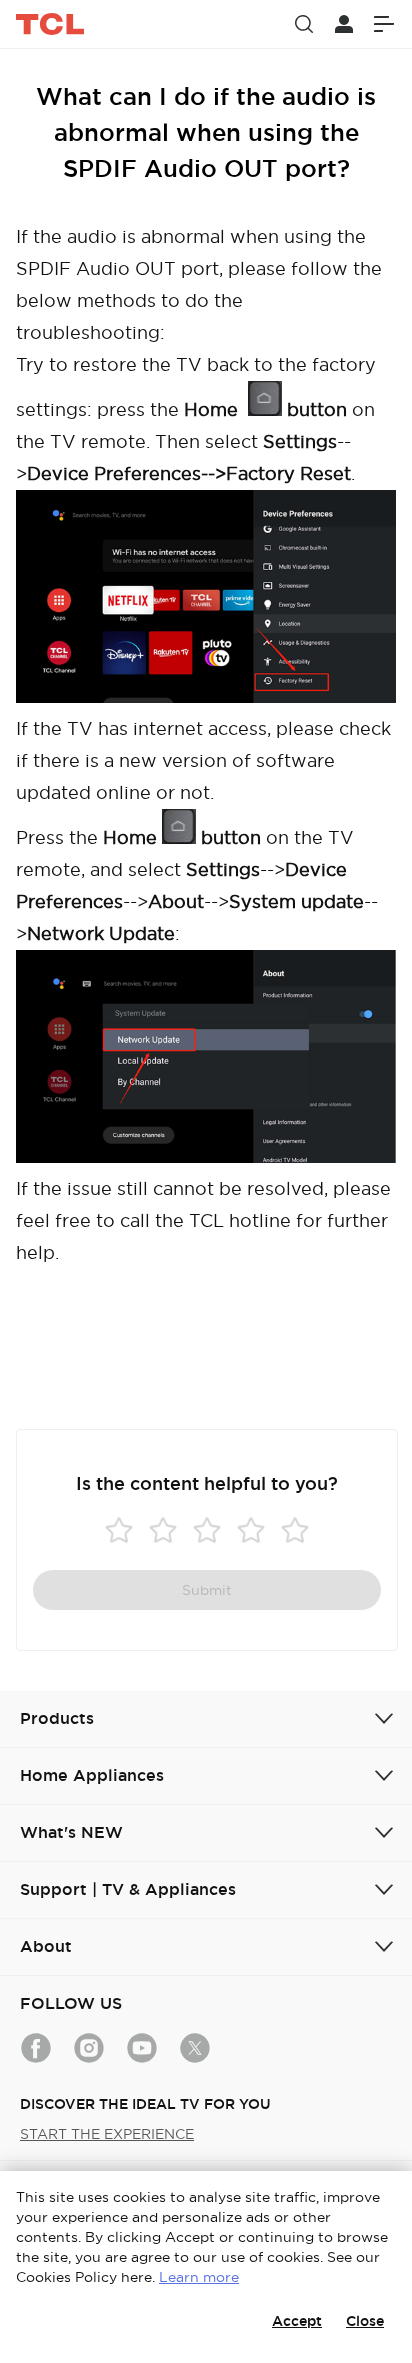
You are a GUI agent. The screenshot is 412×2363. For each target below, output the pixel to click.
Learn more (199, 2277)
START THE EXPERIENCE (107, 2134)
